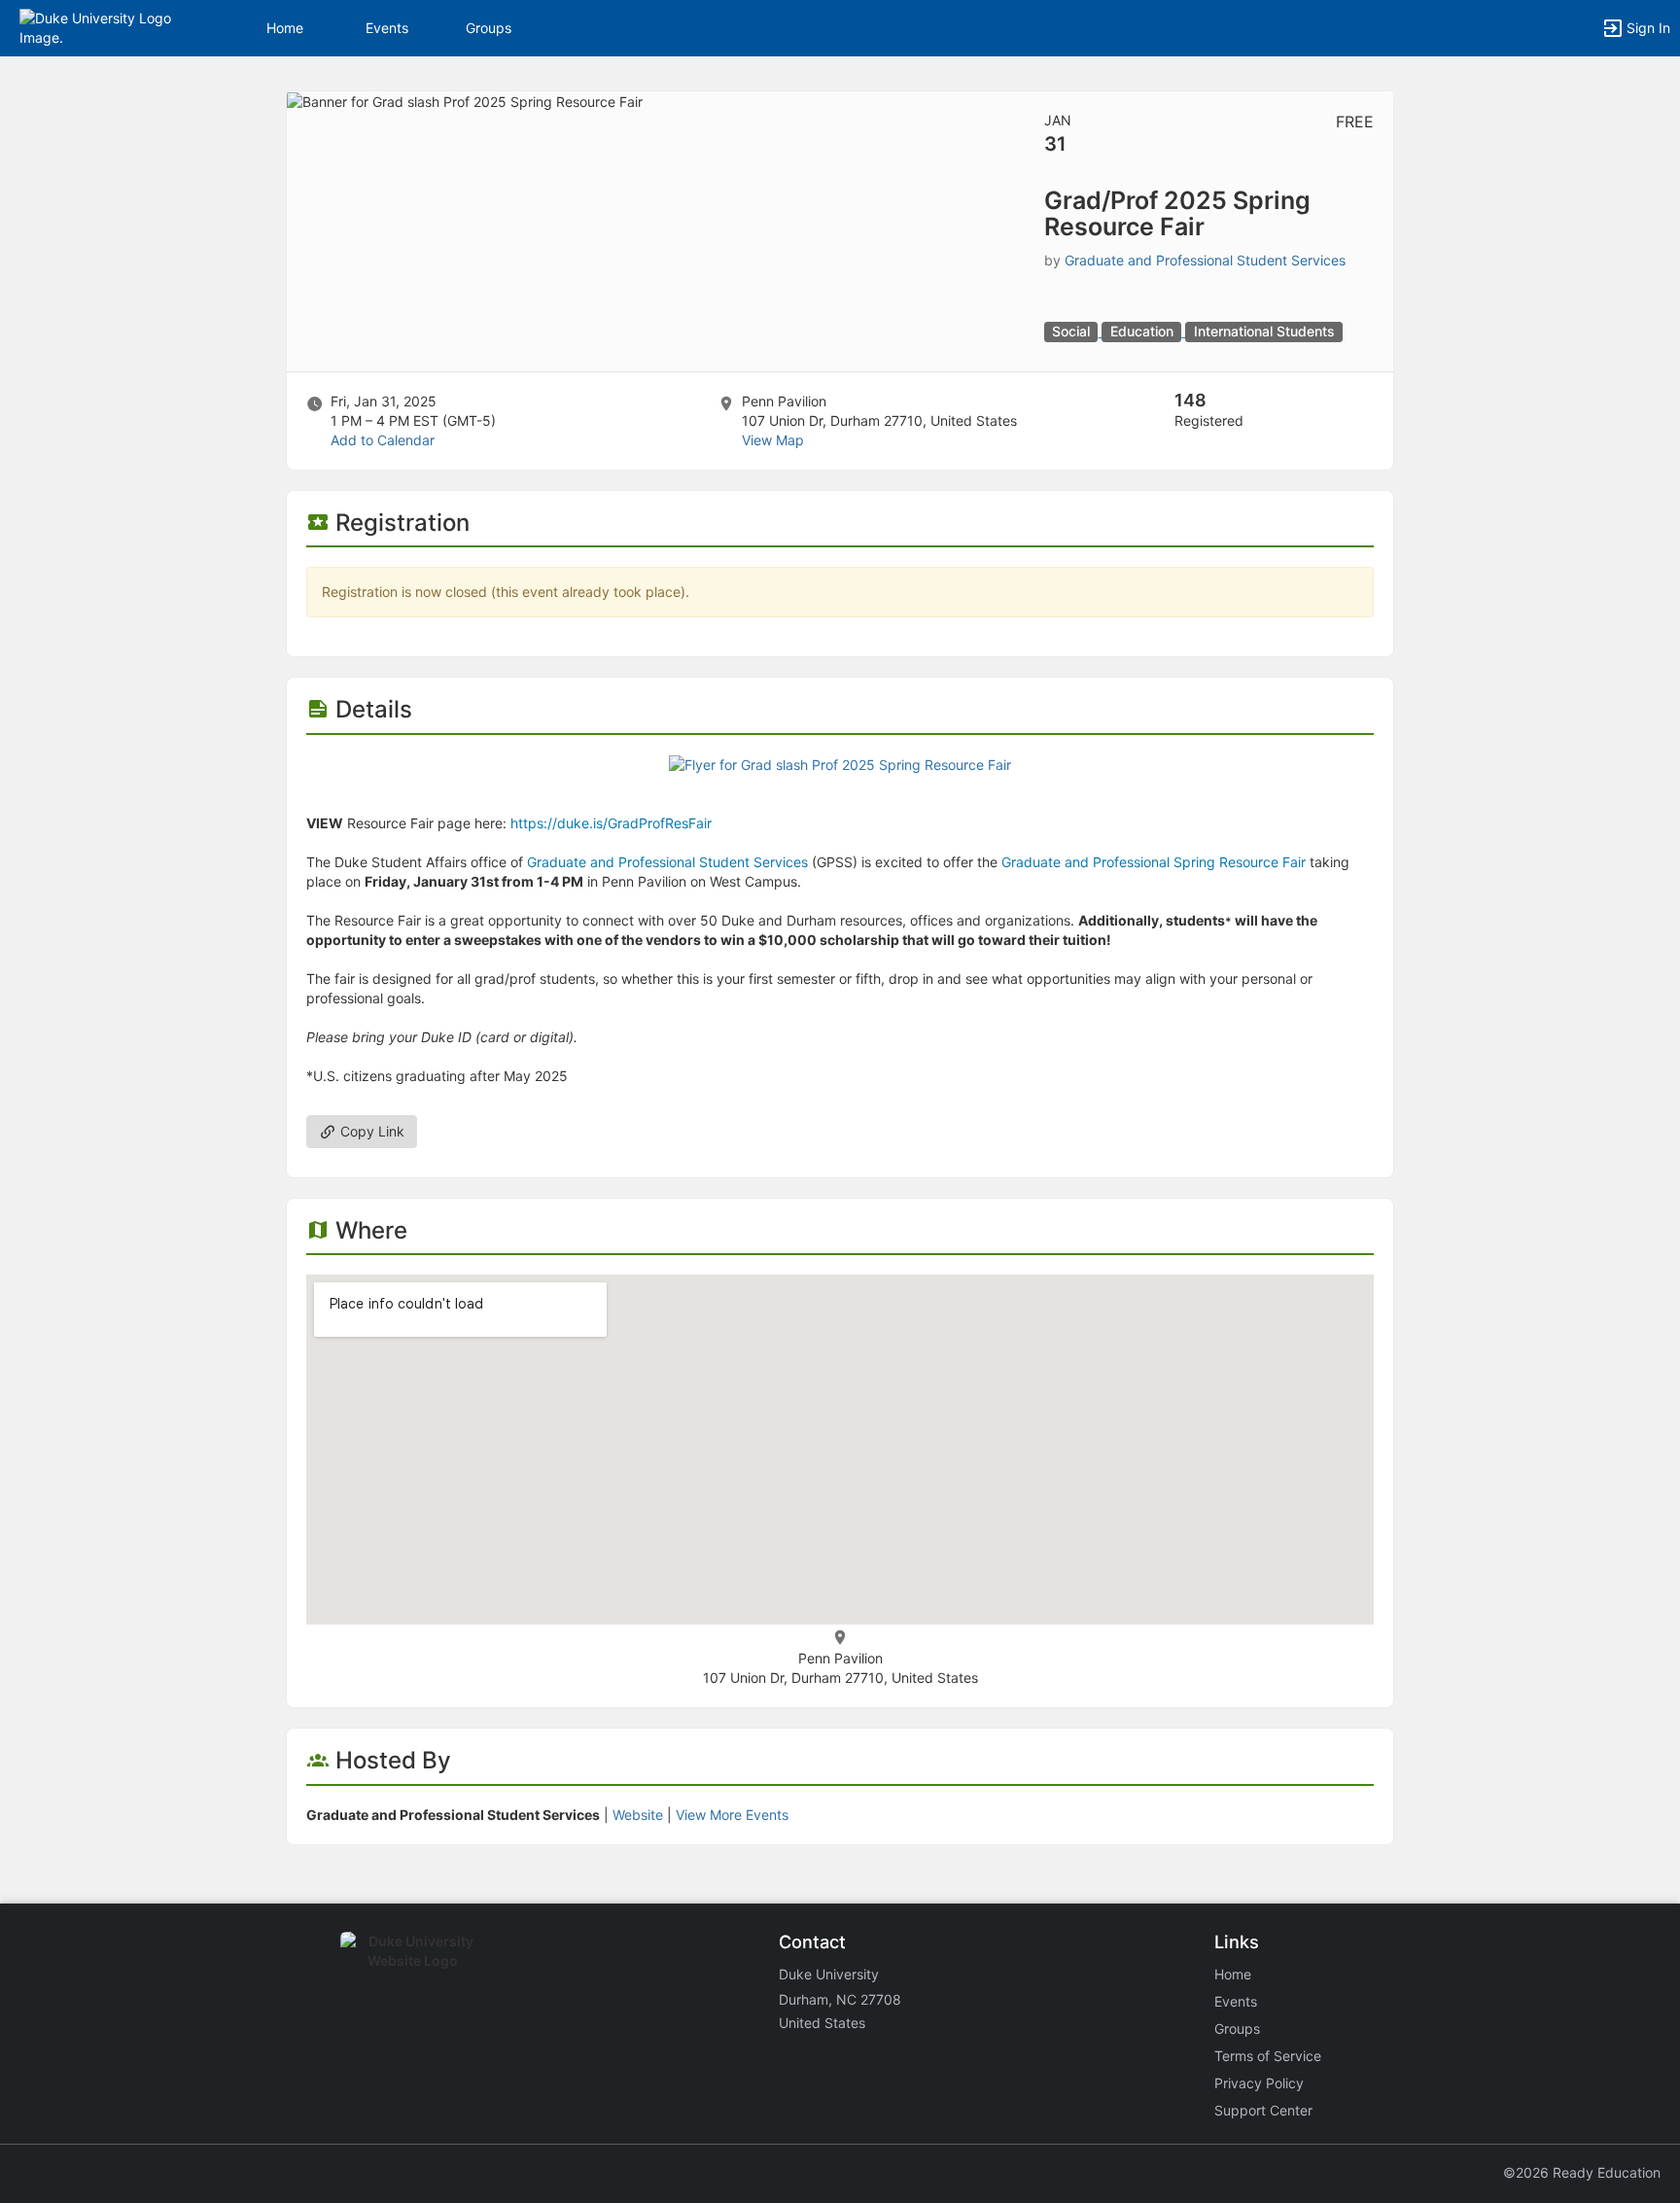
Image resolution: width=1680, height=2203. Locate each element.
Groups (489, 28)
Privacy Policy (1259, 2083)
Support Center (1263, 2110)
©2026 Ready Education (1582, 2172)
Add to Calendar (383, 440)
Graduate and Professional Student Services (1205, 260)
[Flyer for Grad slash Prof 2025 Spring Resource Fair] (840, 764)
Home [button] (285, 28)
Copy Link (370, 1131)
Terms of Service (1268, 2056)
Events (387, 28)
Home (1233, 1974)
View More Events (732, 1815)
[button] (100, 27)
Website (638, 1815)
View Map (773, 440)
